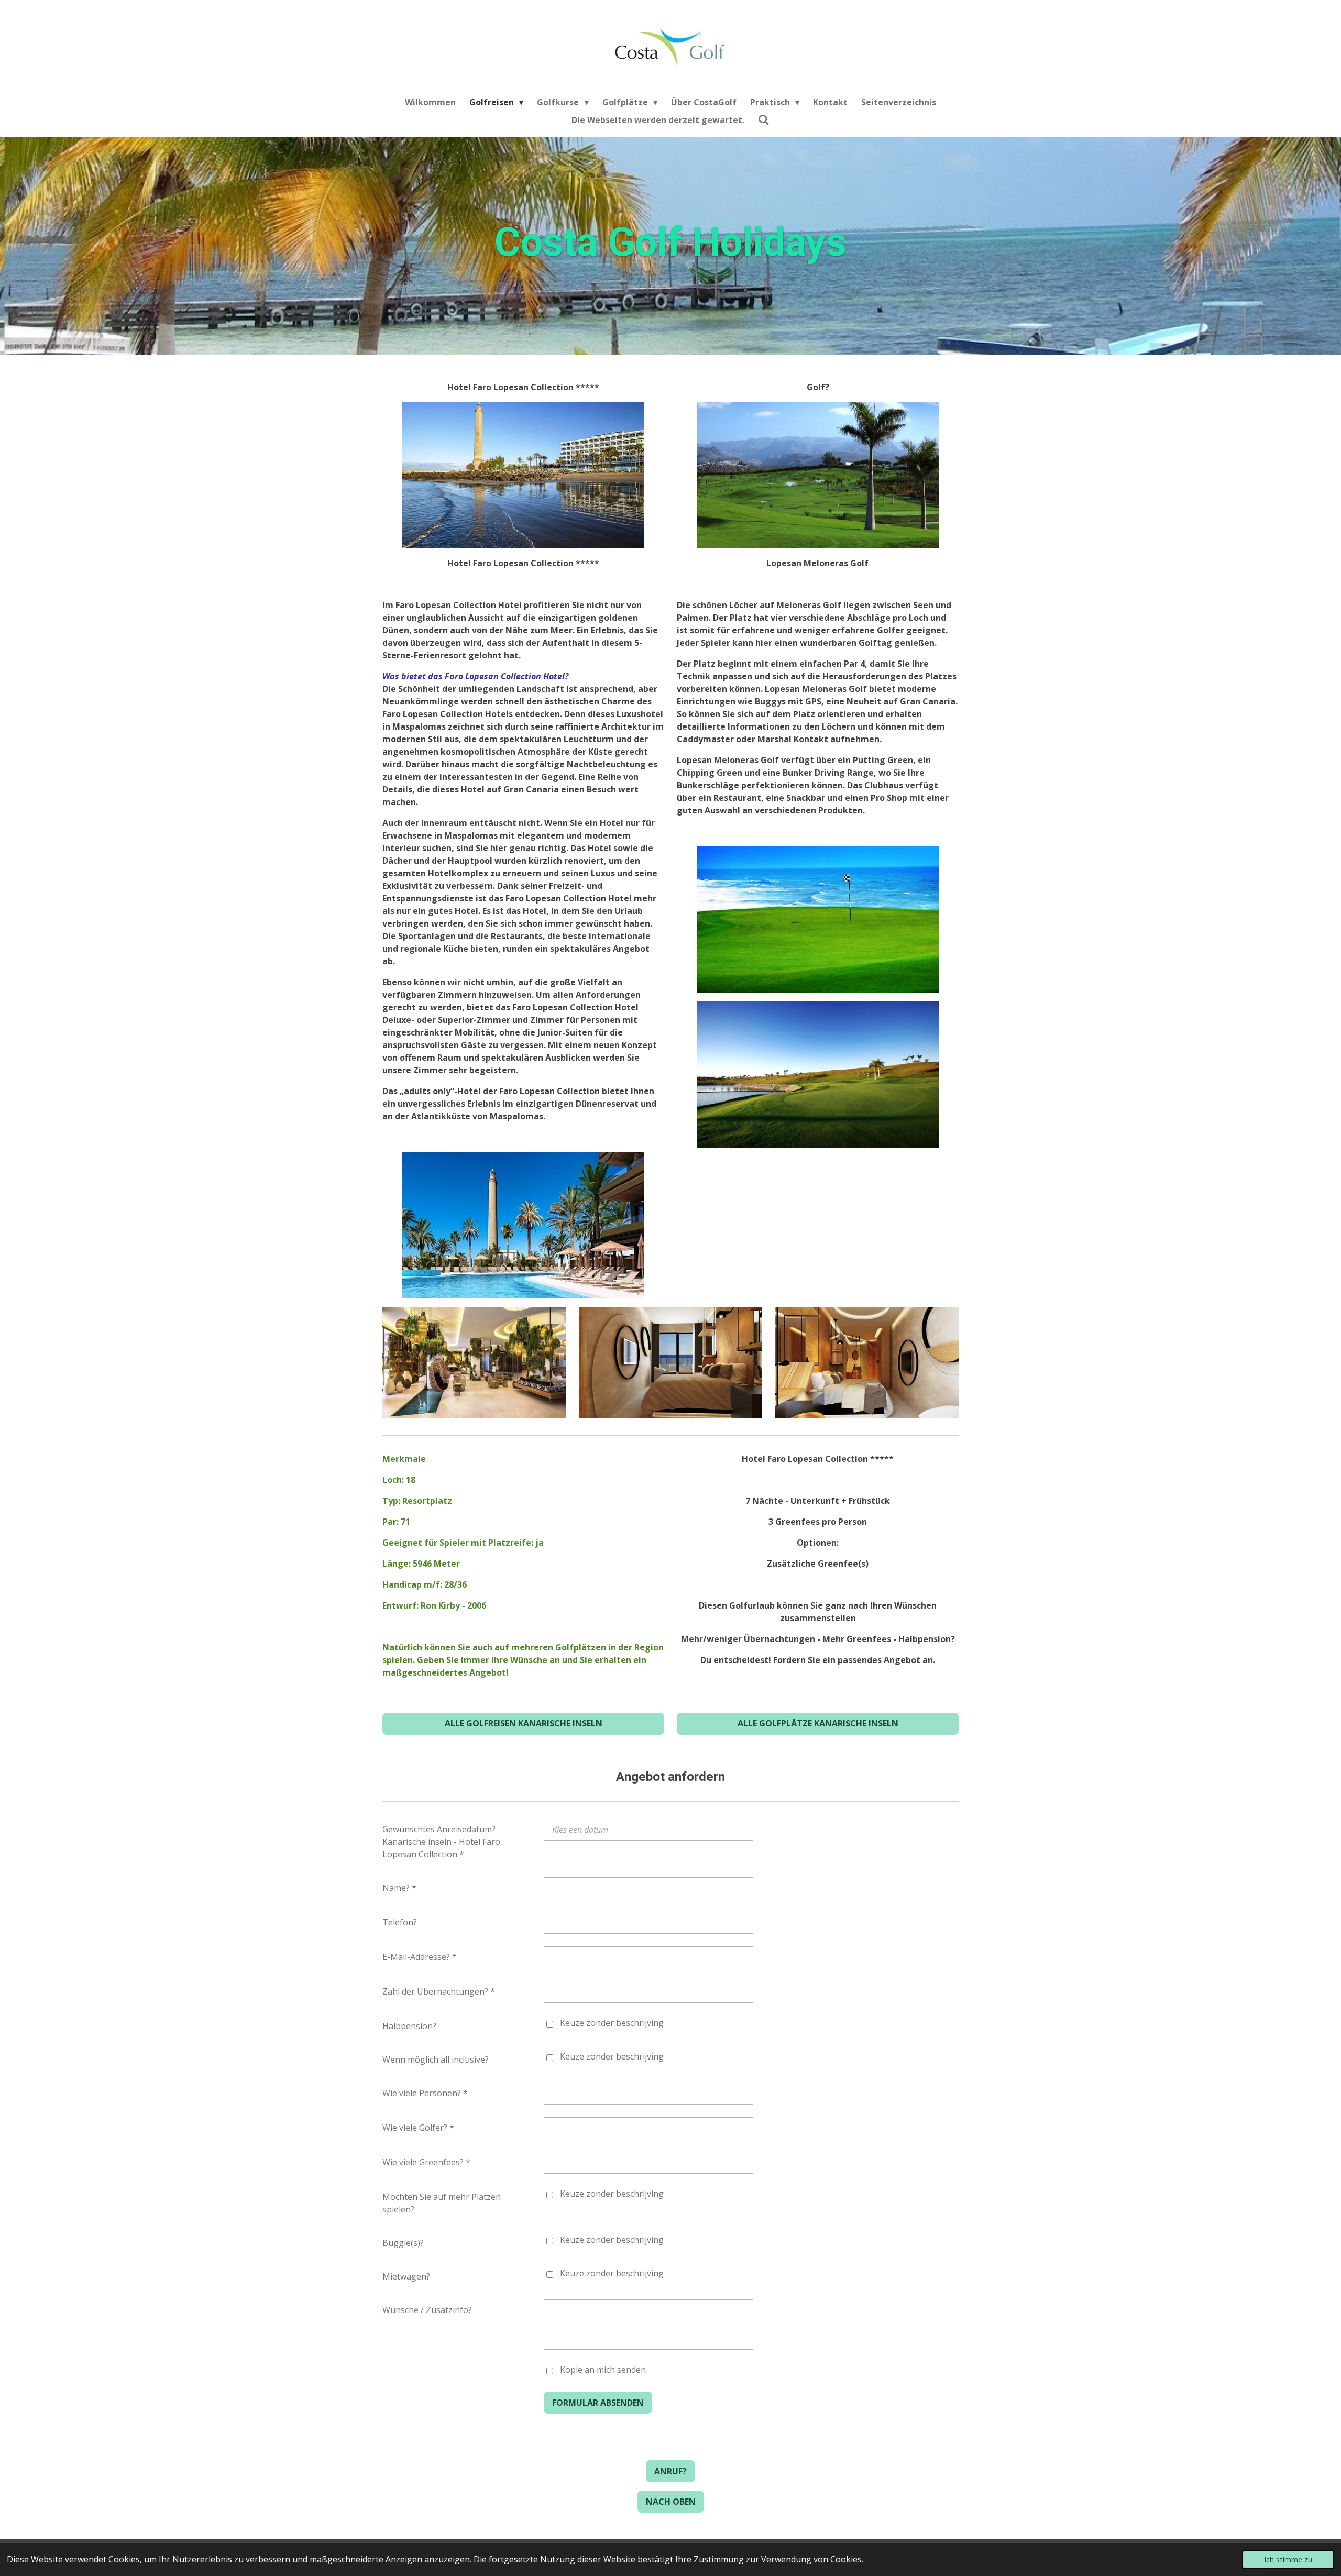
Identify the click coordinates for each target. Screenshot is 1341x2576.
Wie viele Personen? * (425, 2093)
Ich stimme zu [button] (1288, 2560)
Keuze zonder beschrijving (612, 2023)
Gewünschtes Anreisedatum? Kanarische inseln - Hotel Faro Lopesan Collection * (441, 1842)
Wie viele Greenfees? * (426, 2162)
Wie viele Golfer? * (418, 2128)
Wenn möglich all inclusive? (436, 2060)
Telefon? (400, 1922)
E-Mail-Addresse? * (420, 1957)
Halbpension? (409, 2026)
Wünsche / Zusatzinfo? (427, 2310)
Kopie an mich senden (603, 2370)
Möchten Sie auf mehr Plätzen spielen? (442, 2203)
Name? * (399, 1888)
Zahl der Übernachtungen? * (439, 1991)
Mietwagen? (406, 2276)
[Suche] (764, 119)
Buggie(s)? (403, 2243)
